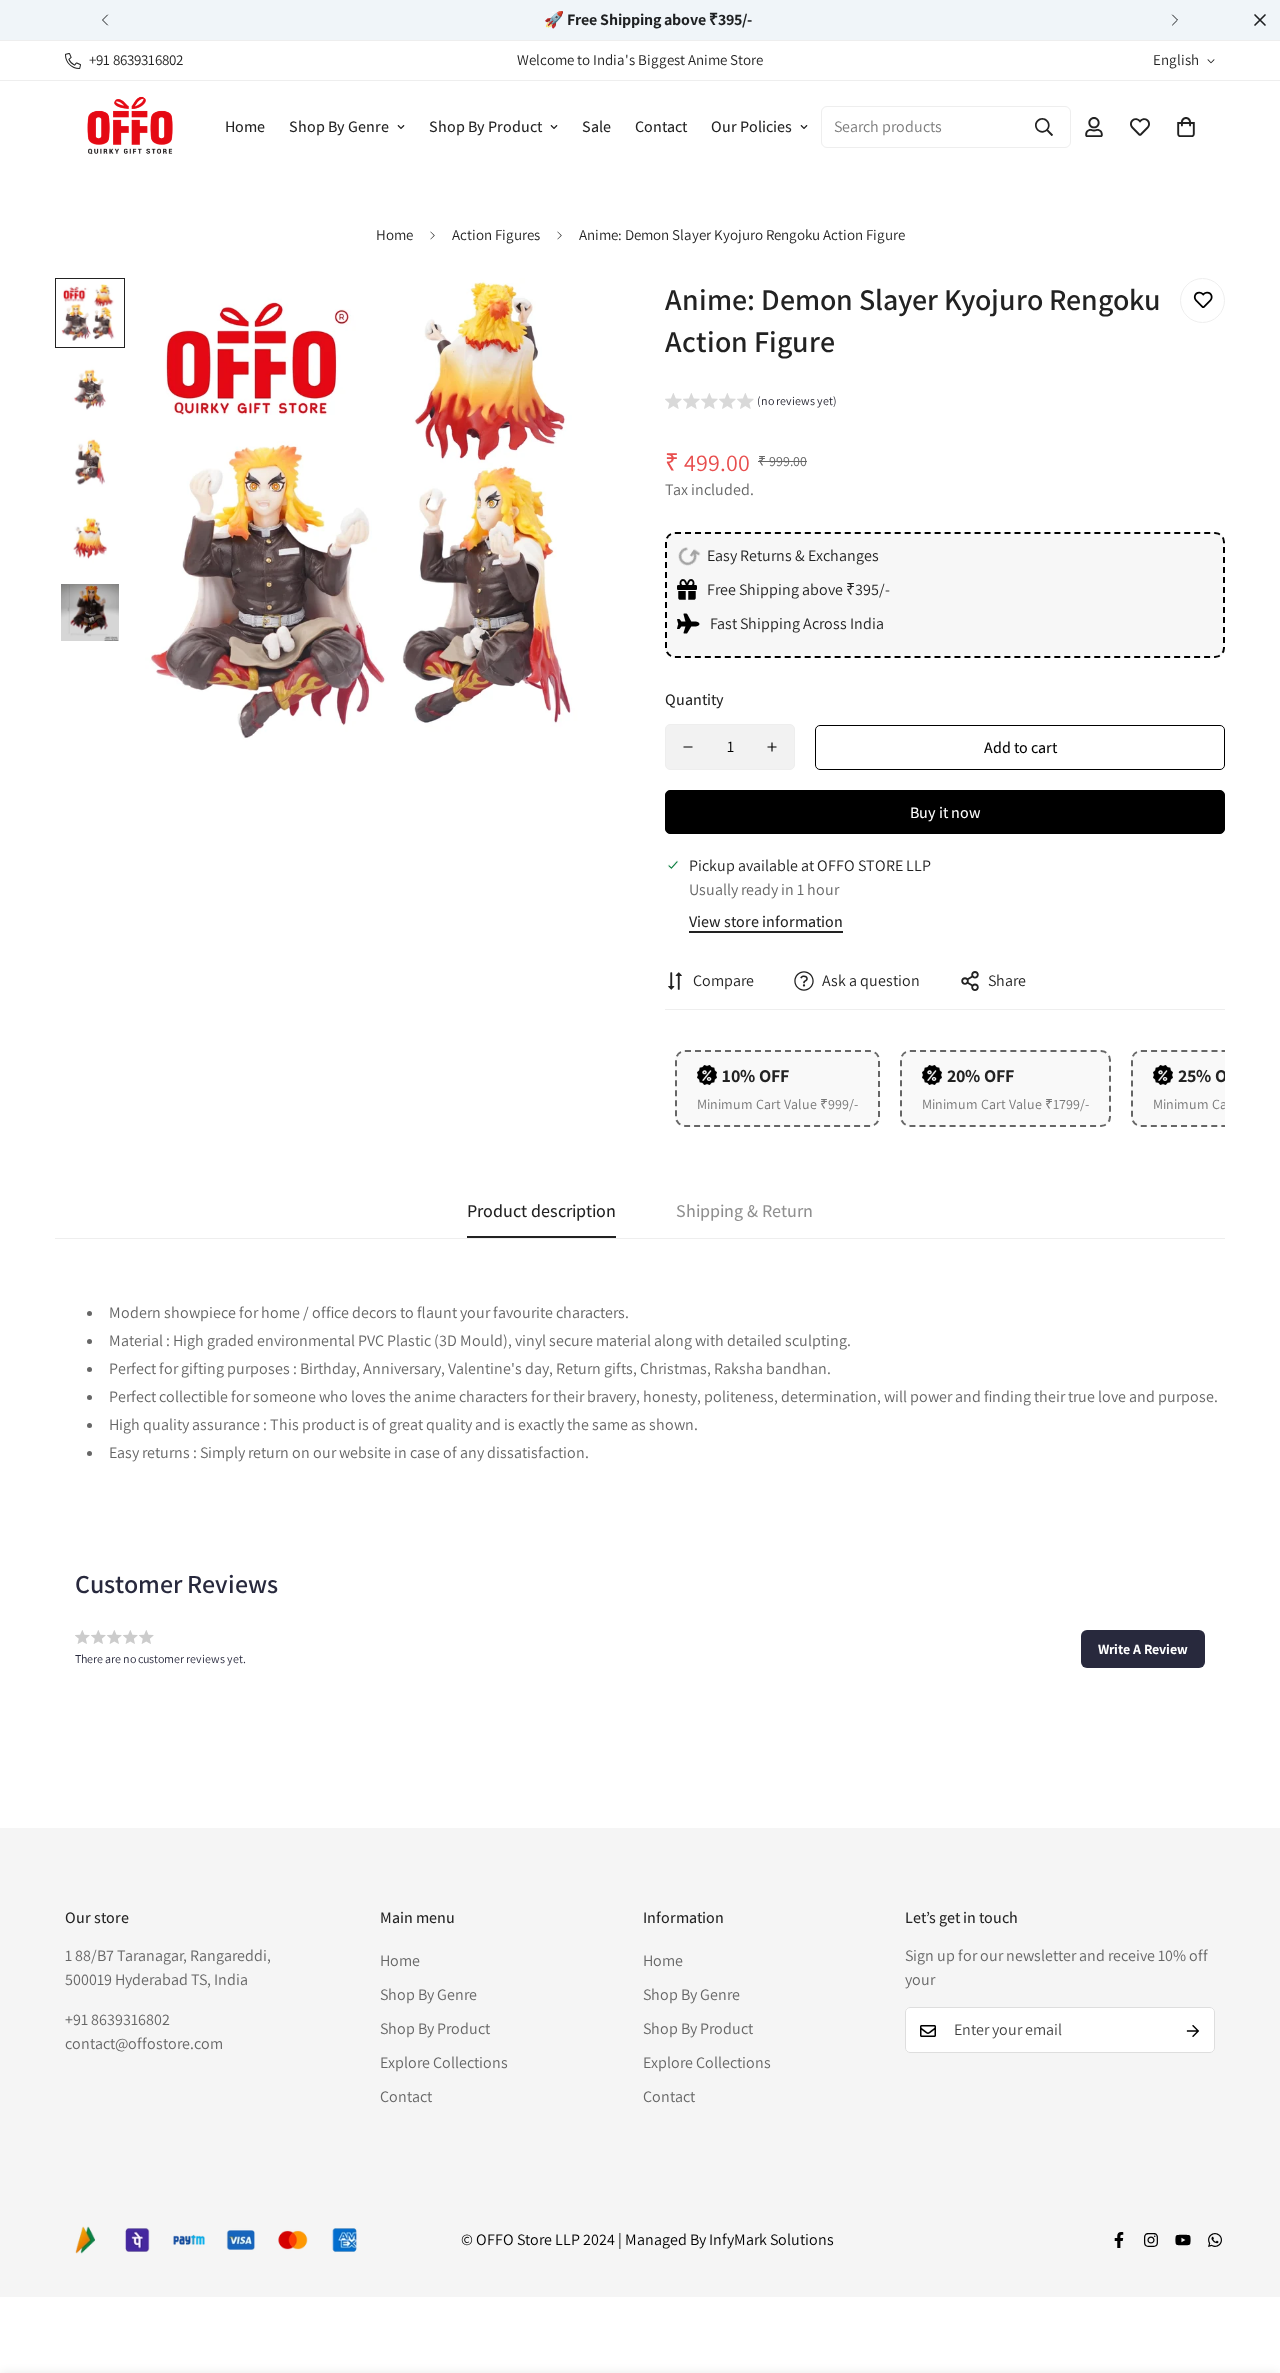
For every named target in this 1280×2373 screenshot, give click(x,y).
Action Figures (496, 234)
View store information (766, 921)
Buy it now (945, 812)
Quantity (694, 699)
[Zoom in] (572, 320)
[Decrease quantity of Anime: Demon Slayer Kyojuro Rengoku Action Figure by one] (688, 747)
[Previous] (105, 20)
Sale (596, 126)
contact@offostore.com (144, 2044)
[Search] (1044, 127)
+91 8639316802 (117, 2020)
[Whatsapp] (1215, 2240)
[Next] (1175, 20)
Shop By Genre (339, 126)
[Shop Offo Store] (130, 126)
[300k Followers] (1119, 2240)
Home (245, 126)
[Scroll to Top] (1241, 2264)
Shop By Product (485, 126)
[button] (1186, 127)
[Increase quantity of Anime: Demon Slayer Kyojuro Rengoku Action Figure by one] (772, 747)
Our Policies (751, 126)
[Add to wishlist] (1202, 300)
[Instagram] (1151, 2240)
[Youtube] (1183, 2240)
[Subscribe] (1193, 2031)
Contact (661, 126)
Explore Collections (444, 2063)
